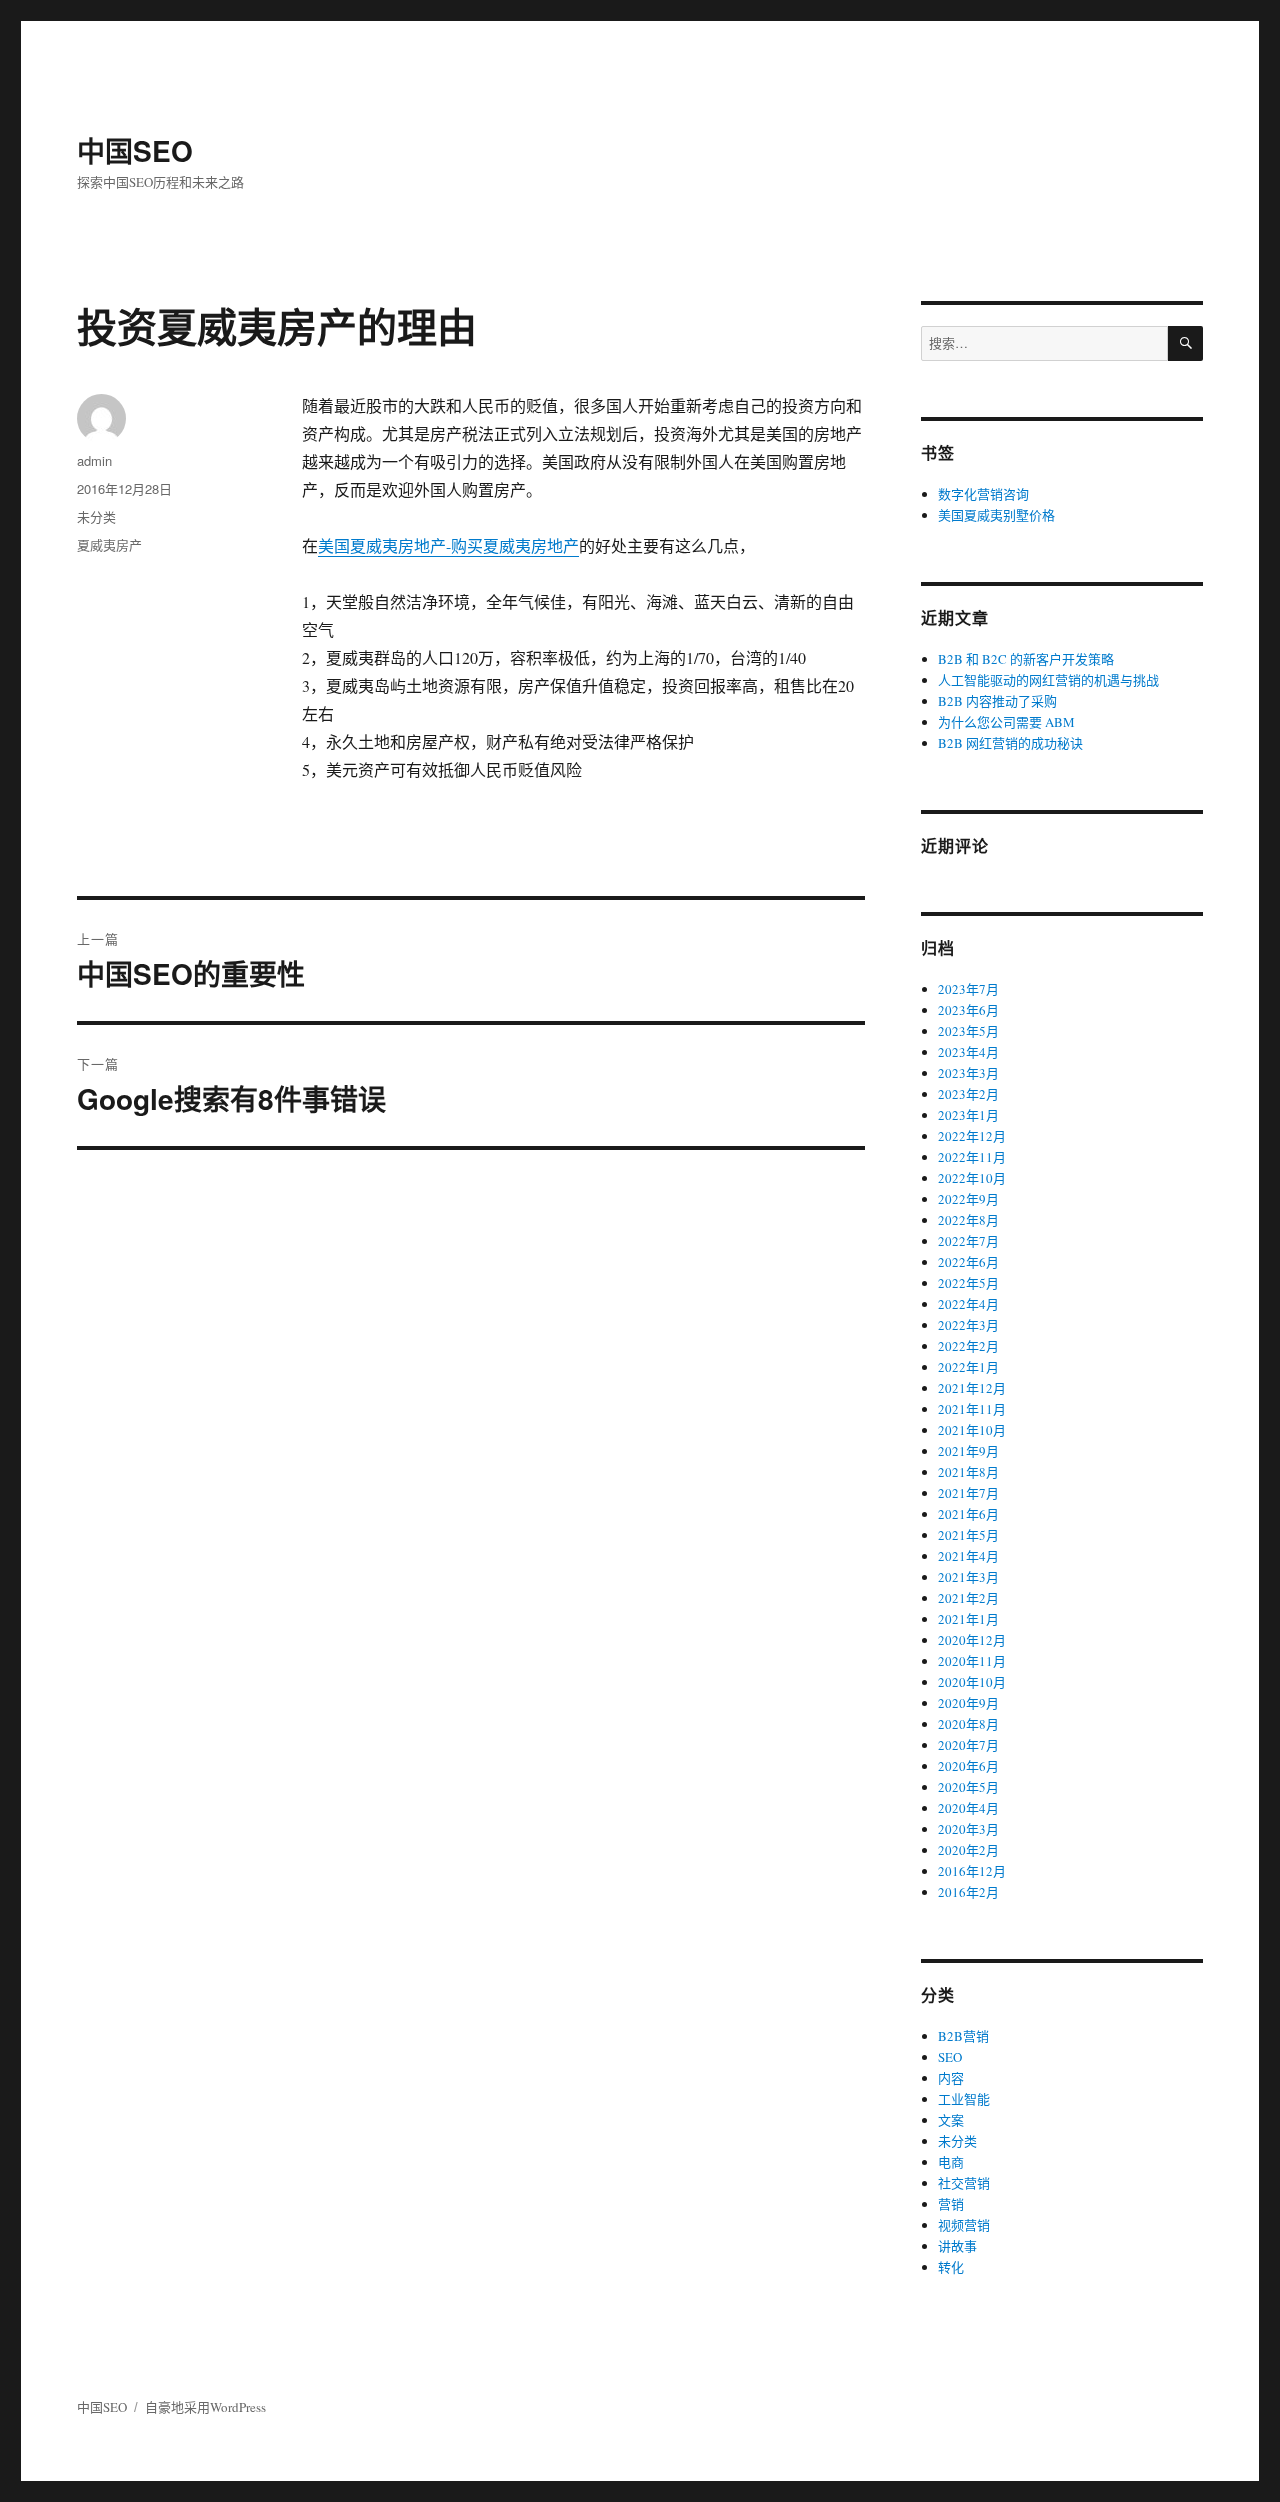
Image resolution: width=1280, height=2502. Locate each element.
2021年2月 (968, 1598)
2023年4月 (968, 1052)
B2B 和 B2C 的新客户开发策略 (1026, 659)
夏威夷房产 (109, 544)
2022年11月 (972, 1157)
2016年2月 (968, 1892)
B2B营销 (963, 2036)
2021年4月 (968, 1556)
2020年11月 (972, 1661)
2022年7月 (968, 1241)
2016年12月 (972, 1871)
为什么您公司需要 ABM (1006, 722)
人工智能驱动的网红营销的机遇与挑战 (1048, 680)
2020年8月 (968, 1724)
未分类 (96, 516)
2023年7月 (968, 989)
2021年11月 (972, 1409)
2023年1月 (968, 1115)
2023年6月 (968, 1010)
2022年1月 (968, 1367)
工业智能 (964, 2099)
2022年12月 (972, 1136)
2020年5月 (968, 1787)
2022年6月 (968, 1262)
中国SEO (135, 150)
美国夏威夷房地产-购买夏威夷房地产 (448, 545)
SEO (950, 2057)
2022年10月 (972, 1178)
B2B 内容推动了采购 (997, 701)
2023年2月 (968, 1094)
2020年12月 (972, 1640)
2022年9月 (968, 1199)
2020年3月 (968, 1829)
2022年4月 (968, 1304)
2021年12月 (972, 1388)
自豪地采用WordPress (205, 2407)
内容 (951, 2078)
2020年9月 (968, 1703)
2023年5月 (968, 1031)
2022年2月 (968, 1346)
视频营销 (964, 2225)
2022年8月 (968, 1220)
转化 (951, 2267)
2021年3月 (968, 1577)
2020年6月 (968, 1766)
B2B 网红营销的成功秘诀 (1010, 743)
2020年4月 (968, 1808)
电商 (951, 2162)
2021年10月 (972, 1430)
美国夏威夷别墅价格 (996, 515)
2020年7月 (968, 1745)
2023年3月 (968, 1073)
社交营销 (964, 2183)
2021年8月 (968, 1472)
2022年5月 (968, 1283)
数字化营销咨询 (983, 494)
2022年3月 (968, 1325)
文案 (951, 2120)
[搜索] (1185, 343)
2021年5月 (968, 1535)
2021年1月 (968, 1619)
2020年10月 (972, 1682)
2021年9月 (968, 1451)
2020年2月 (968, 1850)
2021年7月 (968, 1493)
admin (94, 460)
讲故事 (957, 2246)
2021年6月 (968, 1514)
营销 (951, 2204)
